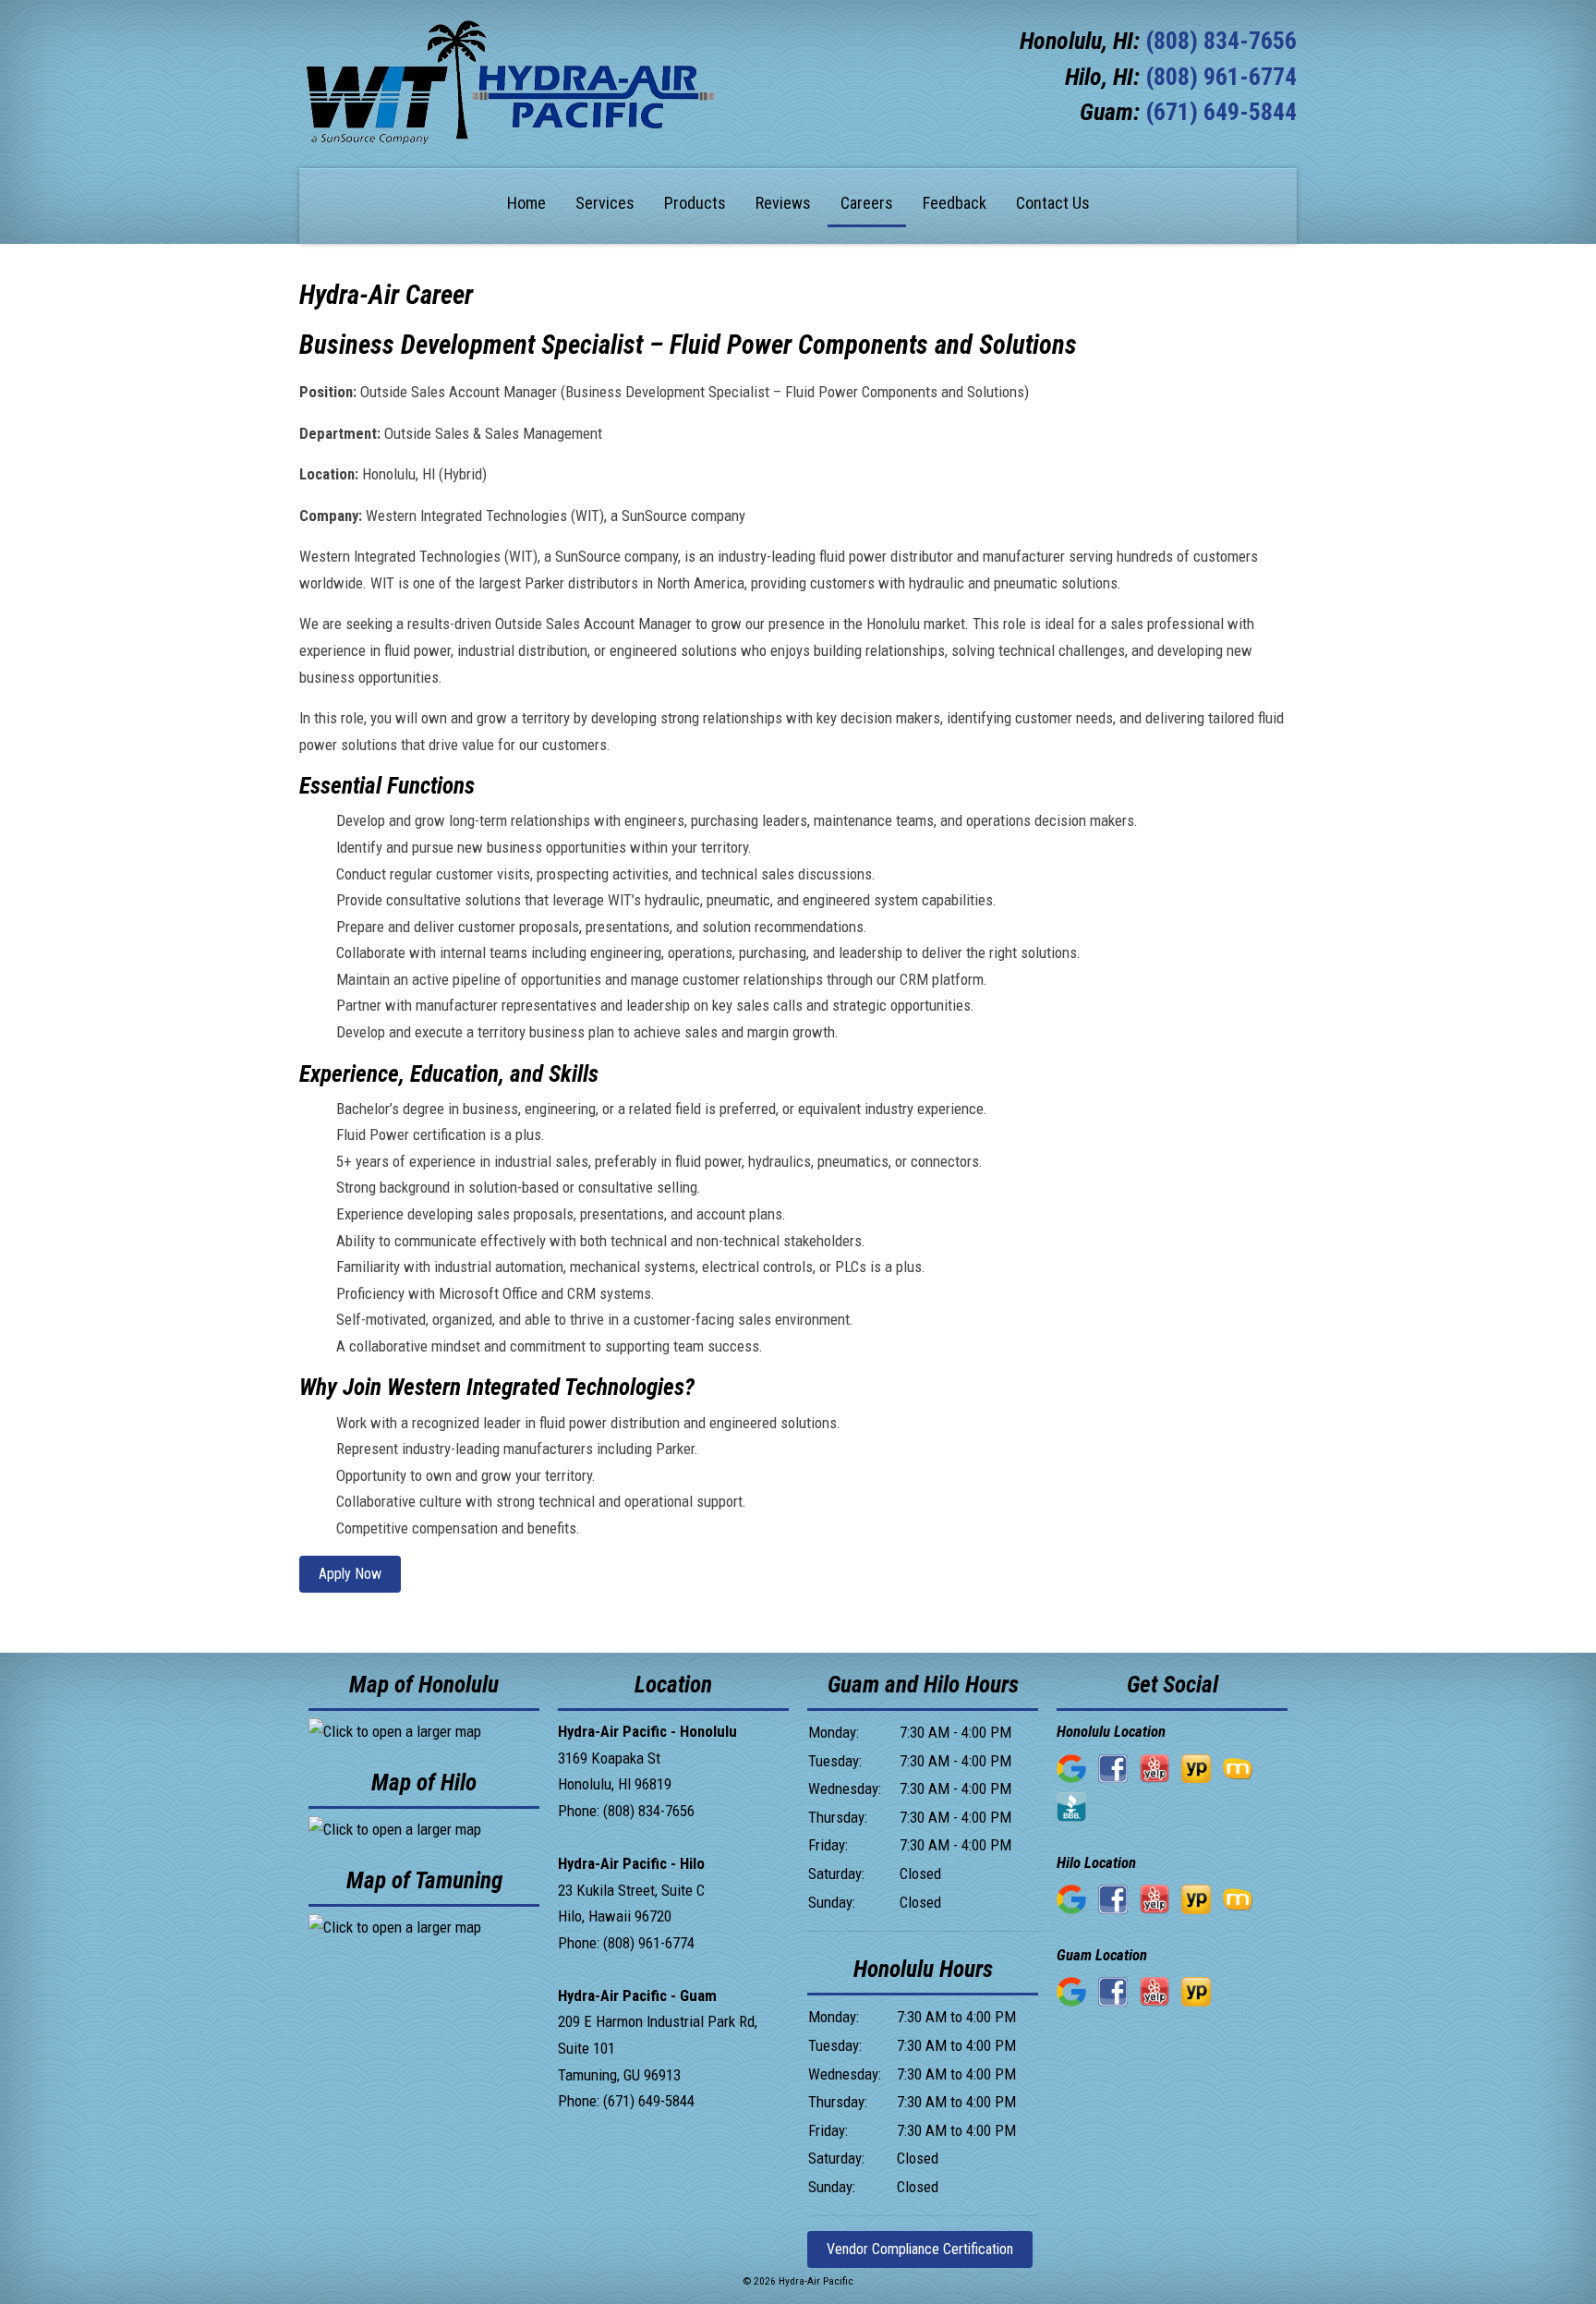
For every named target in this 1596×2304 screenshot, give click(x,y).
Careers (867, 203)
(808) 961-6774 (1221, 77)
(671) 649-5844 (1221, 112)
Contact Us (1053, 203)
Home (526, 203)
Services (605, 203)
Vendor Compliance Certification (920, 2249)
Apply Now (350, 1574)
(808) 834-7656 (1221, 41)
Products (695, 203)
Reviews (783, 203)
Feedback (955, 203)
